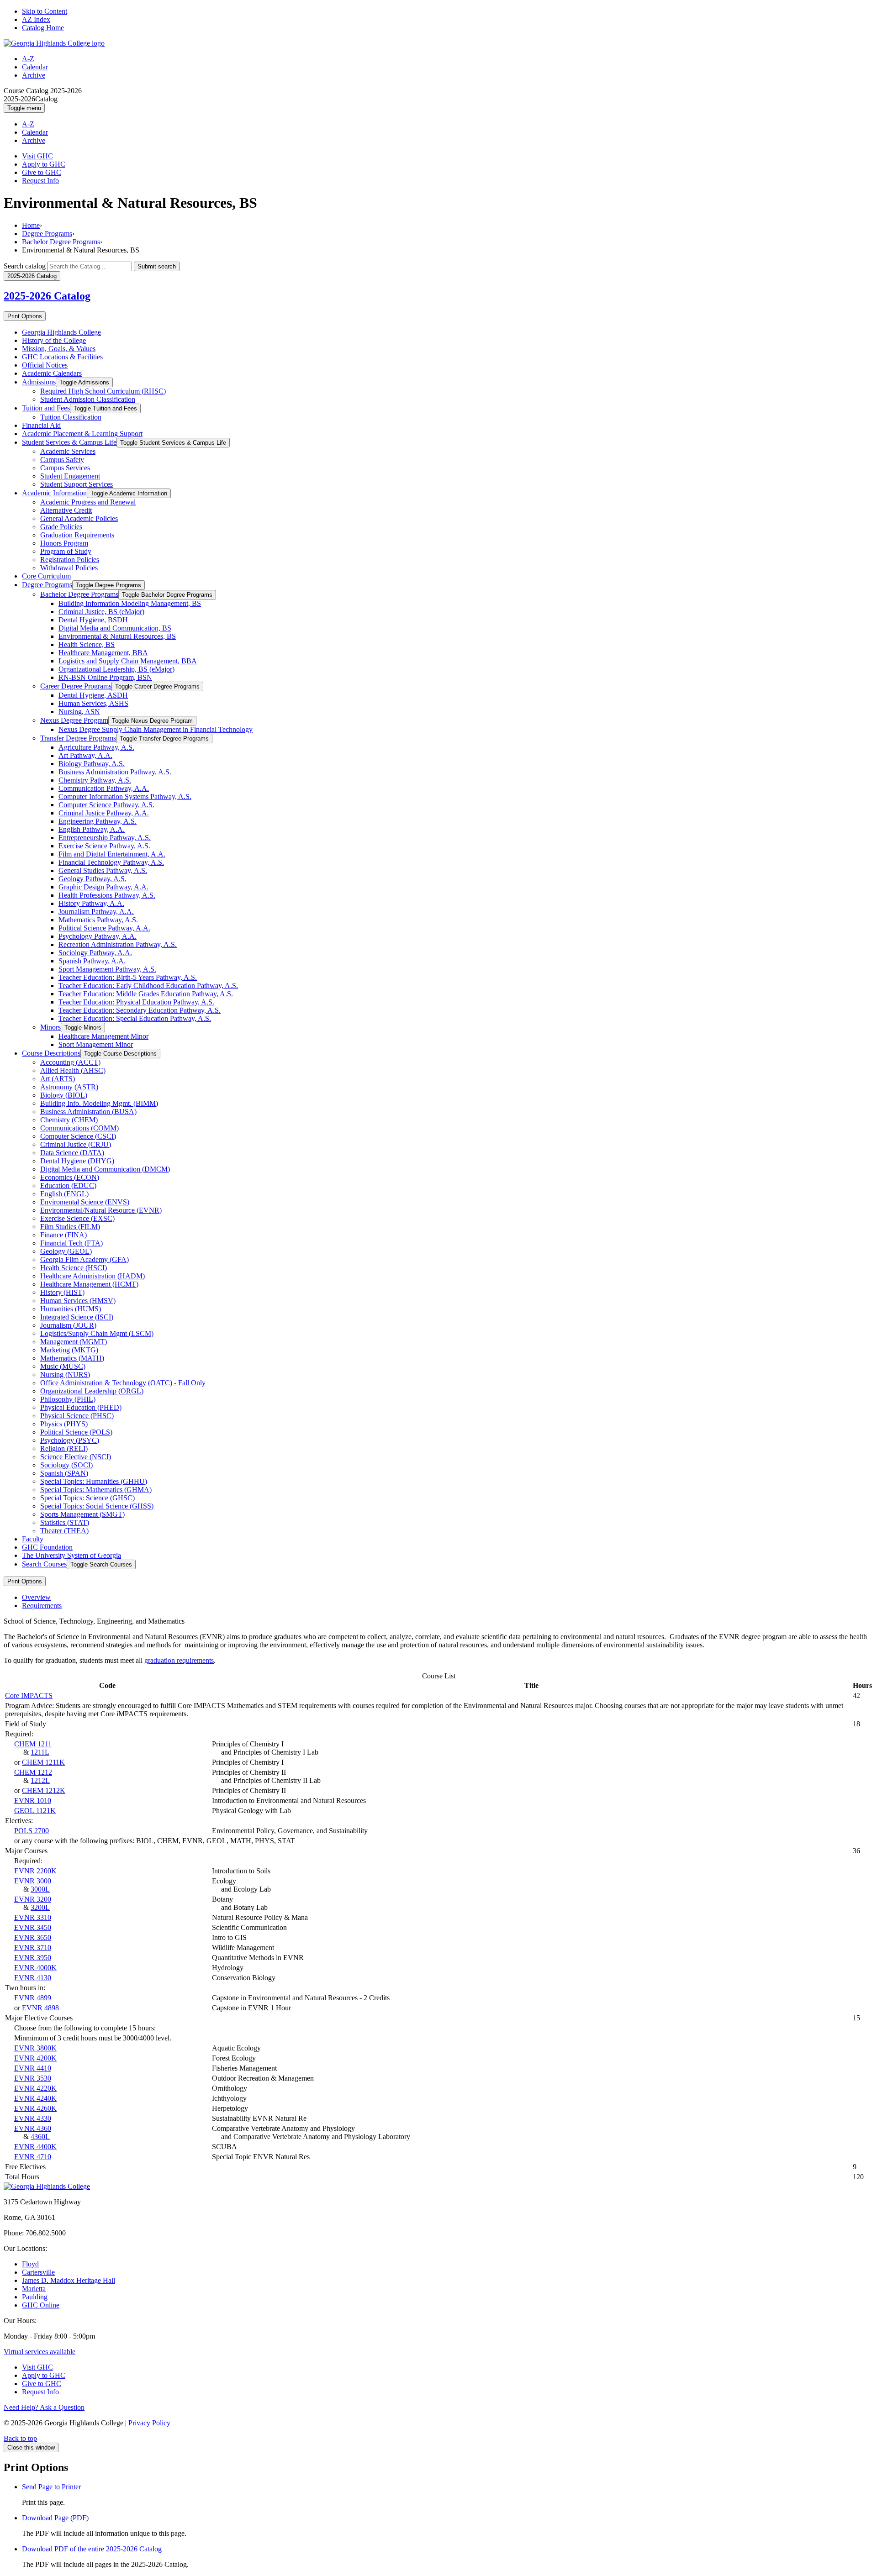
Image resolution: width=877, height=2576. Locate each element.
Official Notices (45, 365)
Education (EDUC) (68, 1185)
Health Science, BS (87, 644)
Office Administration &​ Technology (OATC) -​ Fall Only (123, 1383)
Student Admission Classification (88, 399)
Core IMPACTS (29, 1695)
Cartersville (38, 2272)
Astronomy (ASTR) (69, 1087)
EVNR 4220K (35, 2088)
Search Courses (44, 1564)
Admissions (39, 382)
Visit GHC (37, 156)
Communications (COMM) (79, 1128)
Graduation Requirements (77, 535)
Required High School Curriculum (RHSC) (103, 391)
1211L (40, 1752)
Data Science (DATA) (72, 1153)
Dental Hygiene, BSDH (93, 620)
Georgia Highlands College (61, 332)
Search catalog (25, 266)
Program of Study (66, 551)
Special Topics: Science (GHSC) (87, 1498)
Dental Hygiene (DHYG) (77, 1161)
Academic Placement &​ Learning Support (82, 434)
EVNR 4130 (33, 1978)
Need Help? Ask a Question (44, 2407)
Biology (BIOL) (64, 1095)
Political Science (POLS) (76, 1432)
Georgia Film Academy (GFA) (85, 1259)
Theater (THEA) (64, 1531)
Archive (34, 75)
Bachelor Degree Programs (61, 242)
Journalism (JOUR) (68, 1325)
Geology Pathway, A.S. (92, 879)
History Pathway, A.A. (91, 903)
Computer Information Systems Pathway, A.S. (125, 796)
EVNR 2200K (35, 1871)
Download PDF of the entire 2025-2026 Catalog (92, 2549)
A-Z (28, 59)
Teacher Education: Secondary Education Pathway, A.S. (140, 1010)
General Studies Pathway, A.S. (103, 870)
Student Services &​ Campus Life (69, 442)
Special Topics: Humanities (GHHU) (94, 1481)
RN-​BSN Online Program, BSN (105, 677)
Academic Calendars (52, 373)
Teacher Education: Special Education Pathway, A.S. (135, 1018)
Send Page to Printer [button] (51, 2487)
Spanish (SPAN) (64, 1473)
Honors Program (64, 543)
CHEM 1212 (33, 1772)
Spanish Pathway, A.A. (92, 961)
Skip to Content (45, 11)
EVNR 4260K (35, 2108)
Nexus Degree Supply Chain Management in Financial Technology (156, 729)
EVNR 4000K (35, 1968)
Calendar (35, 67)
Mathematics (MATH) (72, 1358)
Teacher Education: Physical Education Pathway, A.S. (136, 1002)
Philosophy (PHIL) (68, 1399)
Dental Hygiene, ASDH (93, 695)
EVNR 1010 (33, 1801)
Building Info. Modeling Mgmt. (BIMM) (99, 1103)
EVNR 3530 (33, 2078)
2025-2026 (47, 296)
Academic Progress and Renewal (88, 502)
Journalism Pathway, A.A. (96, 912)
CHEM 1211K (43, 1762)
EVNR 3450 (33, 1927)
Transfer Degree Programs (78, 738)
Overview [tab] (36, 1597)
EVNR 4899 (33, 1998)
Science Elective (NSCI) (76, 1457)
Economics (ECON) (70, 1177)
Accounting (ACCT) (70, 1062)
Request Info (40, 181)
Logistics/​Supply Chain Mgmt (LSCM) (97, 1333)
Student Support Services (77, 484)
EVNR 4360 (33, 2128)
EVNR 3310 (33, 1917)
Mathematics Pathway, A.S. (98, 920)
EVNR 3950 (33, 1958)
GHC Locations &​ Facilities (62, 357)
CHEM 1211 (33, 1744)
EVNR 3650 (33, 1937)
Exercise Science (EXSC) (77, 1218)
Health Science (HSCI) (74, 1268)
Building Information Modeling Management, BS (130, 603)
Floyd (30, 2264)
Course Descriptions (51, 1053)
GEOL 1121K (35, 1811)
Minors (50, 1027)
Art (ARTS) (58, 1079)
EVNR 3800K (35, 2048)
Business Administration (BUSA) (88, 1112)
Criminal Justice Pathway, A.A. (104, 813)
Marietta (34, 2289)
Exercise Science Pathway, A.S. (104, 846)
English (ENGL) (64, 1194)
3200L (40, 1907)
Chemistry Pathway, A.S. (95, 780)
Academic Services (68, 451)
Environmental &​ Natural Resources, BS (117, 636)
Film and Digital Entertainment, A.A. (112, 854)
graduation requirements (179, 1660)
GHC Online (41, 2305)
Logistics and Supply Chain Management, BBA (128, 661)
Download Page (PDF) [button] (55, 2518)
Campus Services (65, 468)
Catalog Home (43, 28)
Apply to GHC (44, 164)
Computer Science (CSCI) (78, 1136)
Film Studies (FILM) (70, 1227)
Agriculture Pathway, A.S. (96, 747)
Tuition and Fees (46, 408)
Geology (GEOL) (66, 1251)
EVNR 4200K (35, 2058)
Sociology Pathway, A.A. (95, 953)
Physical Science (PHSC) (77, 1416)
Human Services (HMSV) (78, 1301)
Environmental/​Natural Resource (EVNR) (101, 1210)
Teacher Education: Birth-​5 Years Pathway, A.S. (128, 977)
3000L (40, 1889)
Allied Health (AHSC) (73, 1070)
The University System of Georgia (71, 1555)
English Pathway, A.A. (92, 829)
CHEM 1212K (44, 1790)
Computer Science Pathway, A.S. (106, 805)
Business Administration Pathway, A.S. (115, 772)
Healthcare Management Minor (103, 1036)
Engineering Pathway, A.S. (98, 821)
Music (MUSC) (63, 1366)
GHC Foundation (47, 1547)
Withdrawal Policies (69, 568)
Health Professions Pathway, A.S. (107, 895)
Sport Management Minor (96, 1044)
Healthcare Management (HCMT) (89, 1284)
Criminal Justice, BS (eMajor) (101, 612)
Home (31, 225)
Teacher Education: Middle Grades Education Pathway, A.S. (146, 994)
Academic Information (54, 493)
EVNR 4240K (35, 2098)
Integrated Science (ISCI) (77, 1317)
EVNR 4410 (33, 2068)
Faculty (33, 1539)
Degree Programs (47, 234)
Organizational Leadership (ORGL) (92, 1391)
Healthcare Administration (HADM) (92, 1276)
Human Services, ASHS (93, 703)
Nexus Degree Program (74, 720)
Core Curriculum (46, 576)
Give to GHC (42, 172)
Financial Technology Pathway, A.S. (111, 862)
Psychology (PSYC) (70, 1440)
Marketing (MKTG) (69, 1350)
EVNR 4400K (35, 2147)
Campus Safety (62, 460)
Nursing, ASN (79, 712)
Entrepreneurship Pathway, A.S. (105, 838)
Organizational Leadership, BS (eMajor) (116, 669)
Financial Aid (41, 425)
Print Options (25, 316)
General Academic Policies (79, 518)
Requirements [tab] (42, 1606)
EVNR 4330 (33, 2118)
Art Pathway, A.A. (85, 755)
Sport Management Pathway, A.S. (107, 969)
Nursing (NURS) (65, 1375)
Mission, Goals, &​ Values (59, 349)
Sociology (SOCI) (66, 1465)
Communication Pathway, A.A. (104, 788)
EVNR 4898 (40, 2008)
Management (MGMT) (74, 1342)
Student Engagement (70, 476)
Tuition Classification (71, 417)
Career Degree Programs (76, 686)
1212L (40, 1780)
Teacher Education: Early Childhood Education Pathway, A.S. (148, 986)
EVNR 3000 (33, 1881)
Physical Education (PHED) (81, 1407)
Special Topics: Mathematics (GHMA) (96, 1490)
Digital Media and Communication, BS (115, 628)
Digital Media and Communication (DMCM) (105, 1169)
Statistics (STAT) (65, 1522)
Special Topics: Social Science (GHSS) (97, 1506)
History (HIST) (62, 1292)
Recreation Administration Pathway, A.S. (118, 944)
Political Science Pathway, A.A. (104, 928)
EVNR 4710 (33, 2157)
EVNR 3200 (33, 1899)
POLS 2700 (32, 1831)
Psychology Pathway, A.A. (98, 936)
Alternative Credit (66, 510)
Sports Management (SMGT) (82, 1514)
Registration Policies (70, 560)
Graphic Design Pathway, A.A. (103, 887)
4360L (40, 2137)
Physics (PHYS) (64, 1424)
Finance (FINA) (63, 1235)
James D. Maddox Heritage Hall (69, 2280)
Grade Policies (61, 527)
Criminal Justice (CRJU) (76, 1144)
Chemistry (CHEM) (69, 1120)
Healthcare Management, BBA (103, 653)
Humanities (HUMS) (71, 1309)
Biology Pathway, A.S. (92, 764)
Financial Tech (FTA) (71, 1243)
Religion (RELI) (64, 1448)
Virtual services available (40, 2352)
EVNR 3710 (33, 1948)
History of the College (54, 340)
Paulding (35, 2297)
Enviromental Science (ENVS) (85, 1202)
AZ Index (36, 19)
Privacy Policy (149, 2423)
